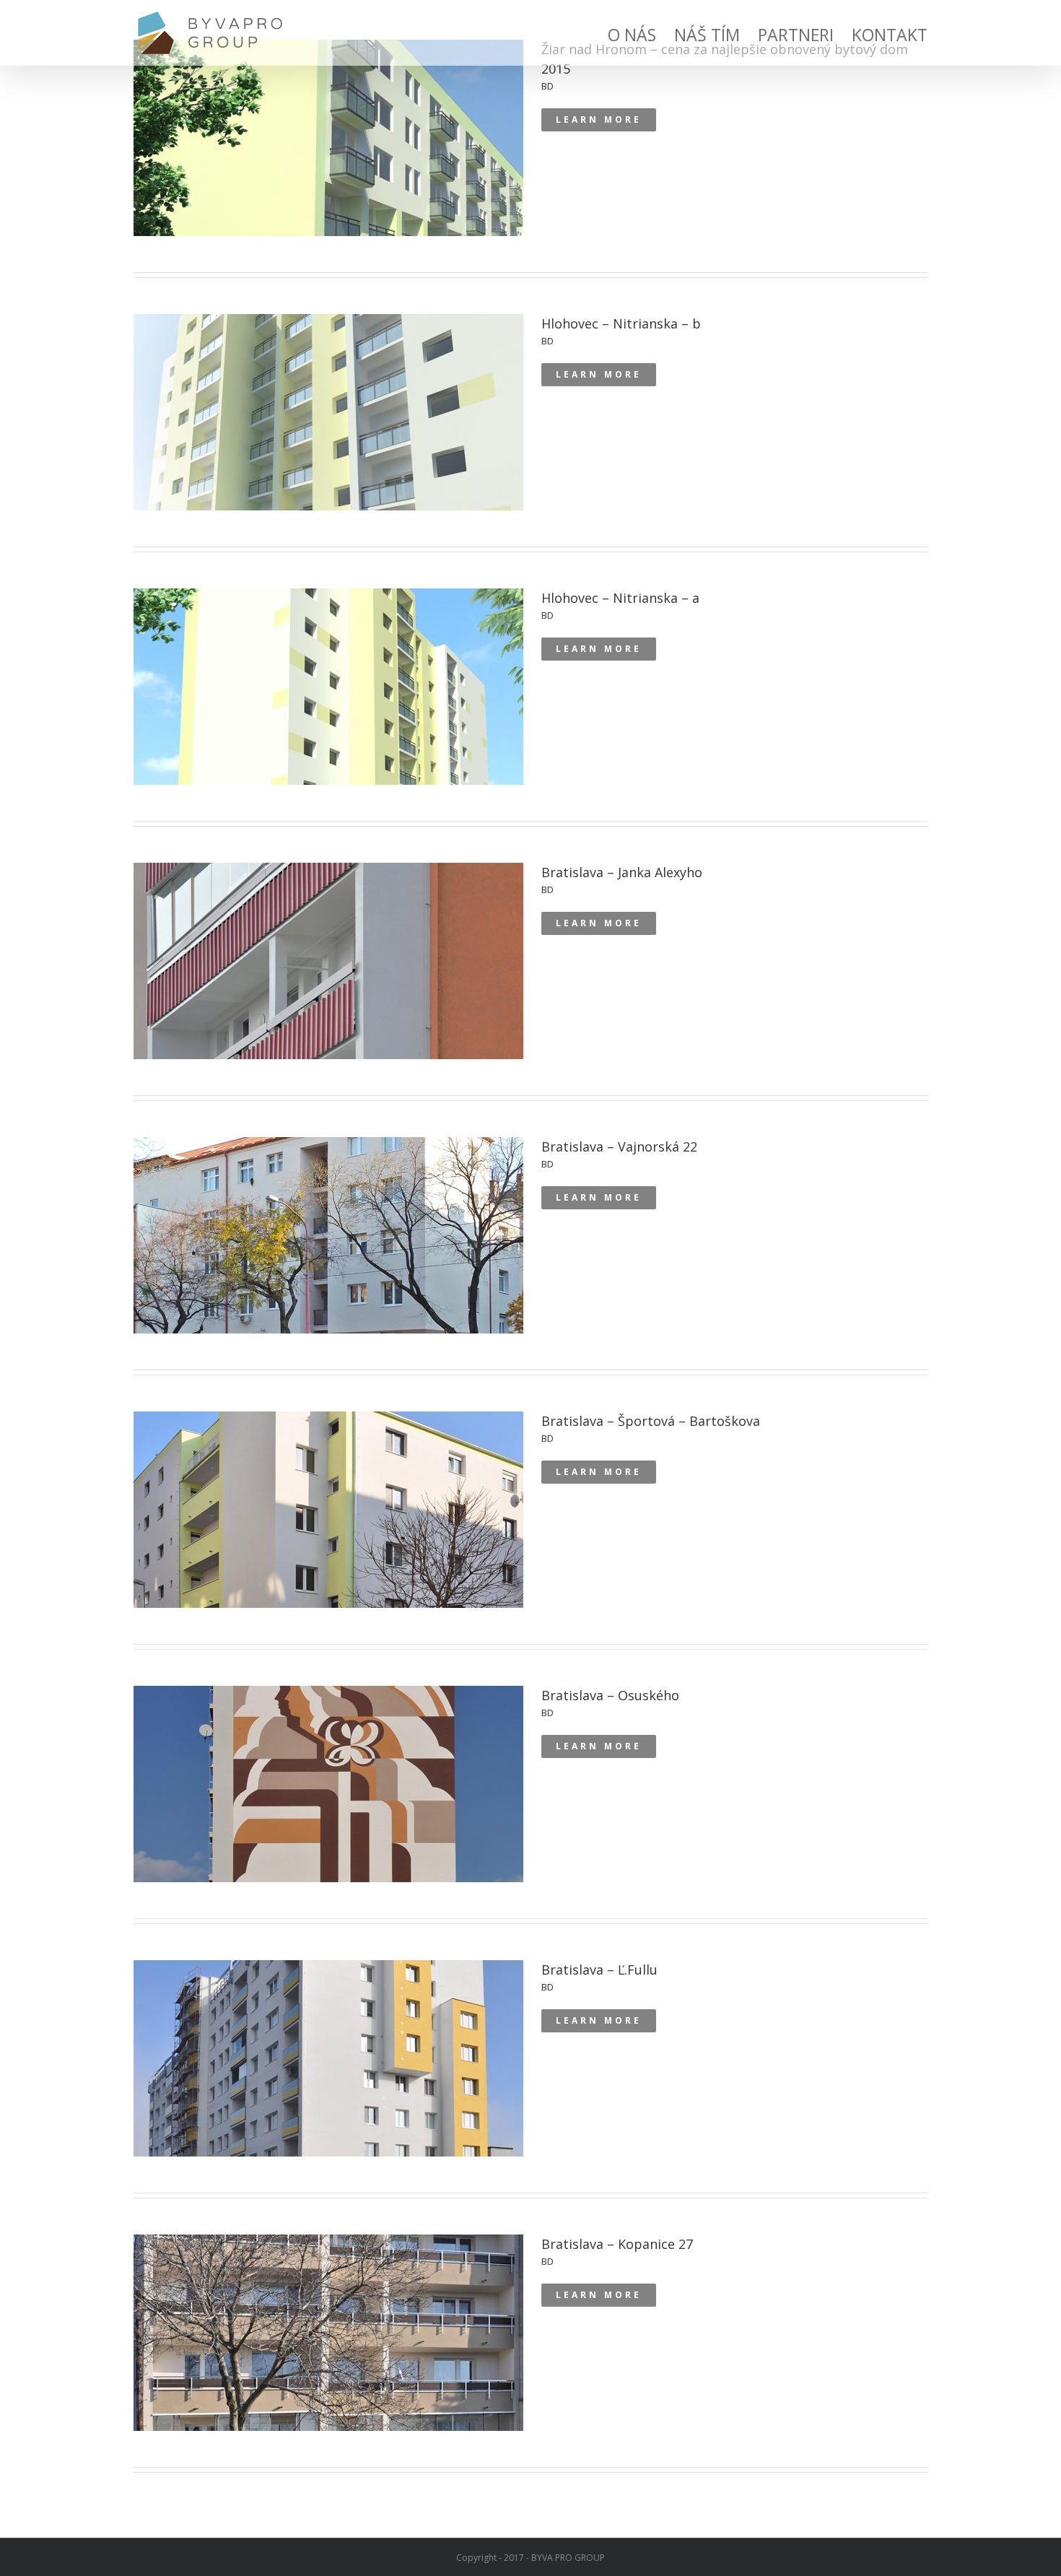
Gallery (329, 127)
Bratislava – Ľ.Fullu (330, 2074)
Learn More (599, 119)
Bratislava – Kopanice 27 (330, 2349)
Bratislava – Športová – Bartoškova (329, 1526)
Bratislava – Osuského (329, 1800)
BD (547, 86)
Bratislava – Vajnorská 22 (329, 1251)
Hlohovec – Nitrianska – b (329, 428)
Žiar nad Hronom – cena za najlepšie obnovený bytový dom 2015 (329, 154)
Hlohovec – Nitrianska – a (329, 702)
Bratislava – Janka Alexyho (330, 977)
